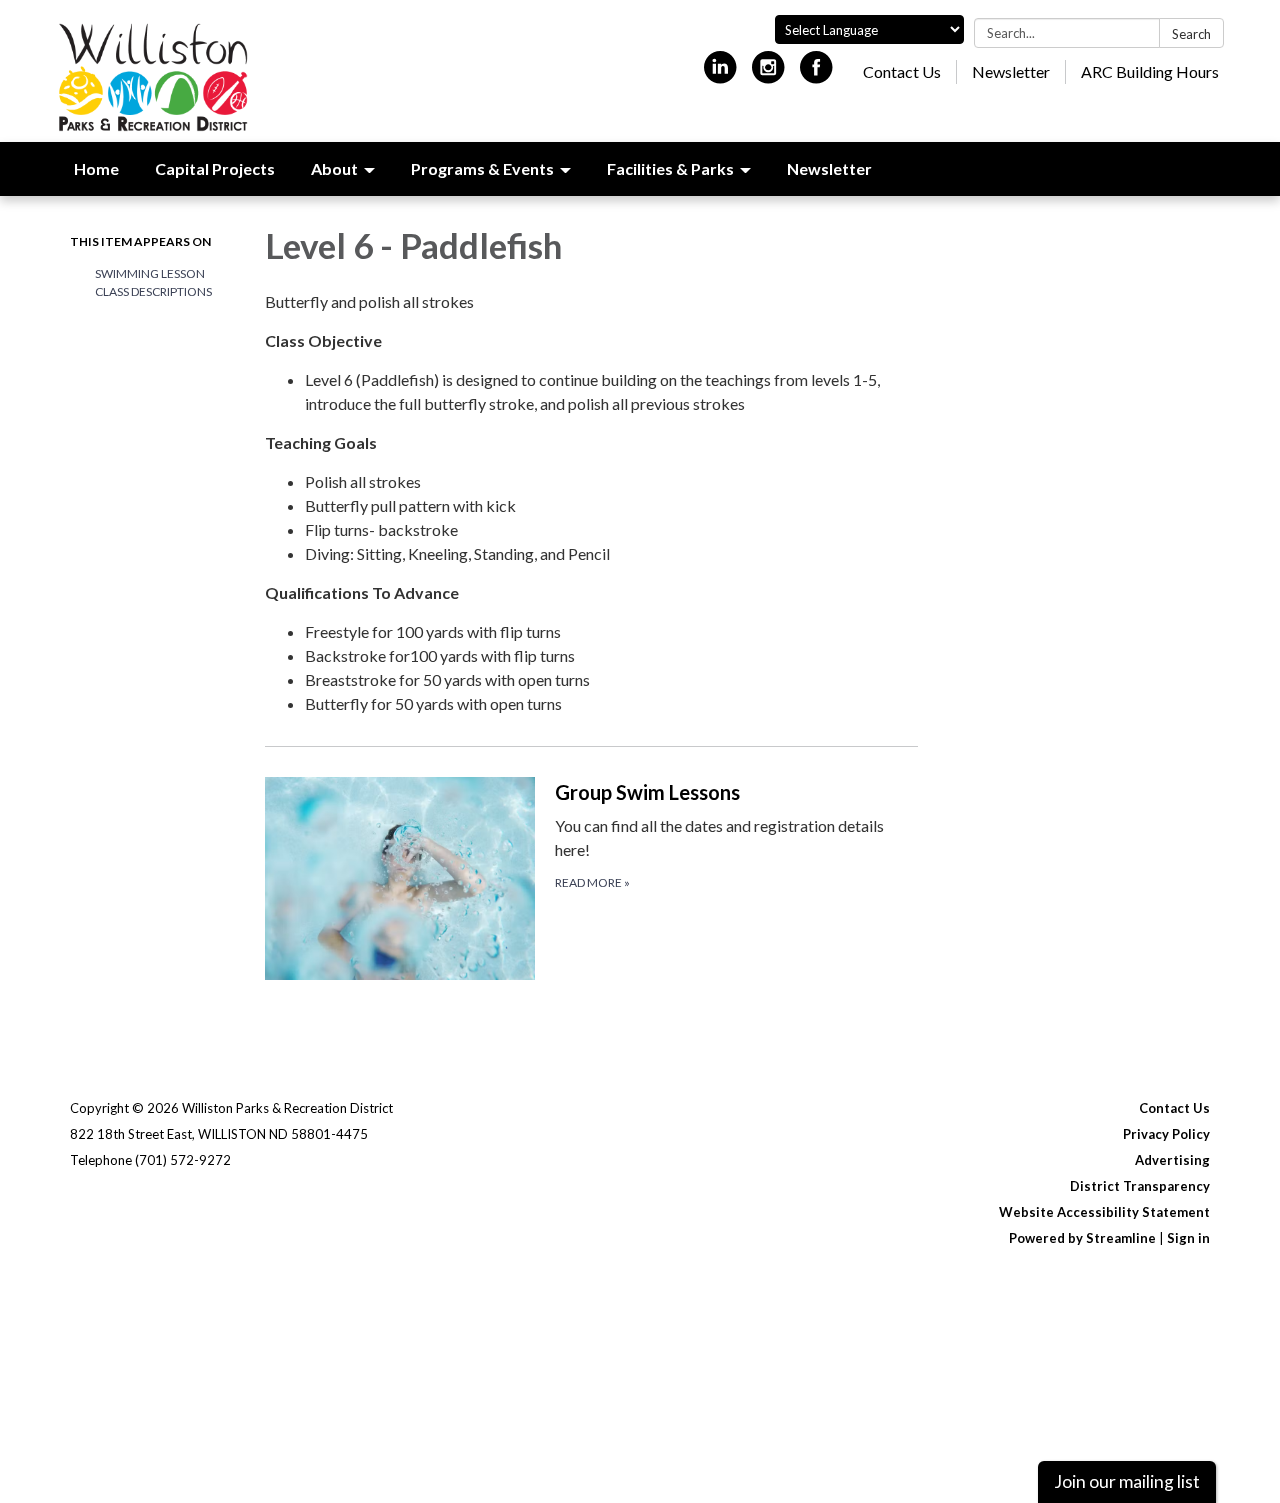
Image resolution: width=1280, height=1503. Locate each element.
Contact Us (902, 71)
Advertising (1172, 1160)
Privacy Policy (1166, 1134)
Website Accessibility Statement (1104, 1212)
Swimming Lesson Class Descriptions (153, 282)
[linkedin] (720, 75)
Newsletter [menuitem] (829, 168)
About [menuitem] (334, 168)
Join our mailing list (1127, 1481)
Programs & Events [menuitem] (482, 168)
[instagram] (768, 75)
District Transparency (1140, 1186)
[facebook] (816, 75)
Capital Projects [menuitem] (215, 168)
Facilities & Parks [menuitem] (670, 168)
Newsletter (1011, 71)
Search (1191, 34)
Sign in (1188, 1238)
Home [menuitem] (96, 168)
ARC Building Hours (1150, 71)
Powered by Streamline (1082, 1238)
